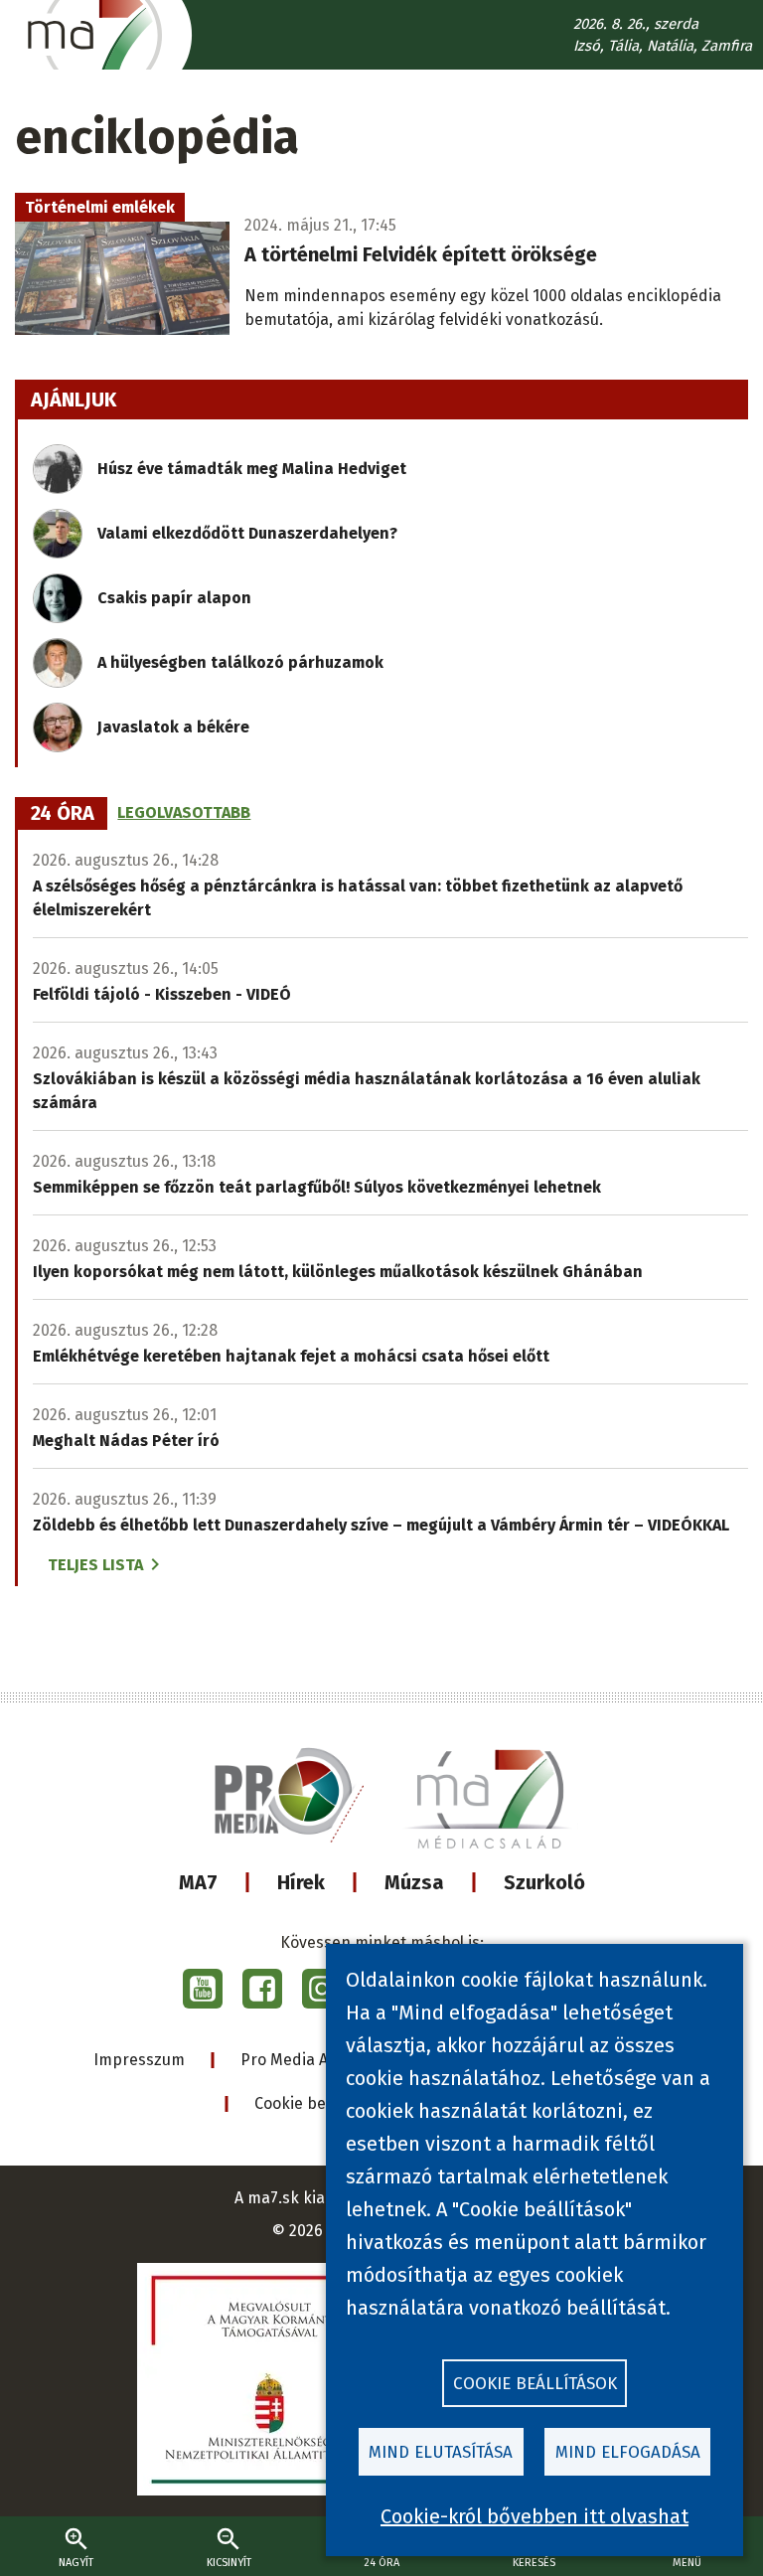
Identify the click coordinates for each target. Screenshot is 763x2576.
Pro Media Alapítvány (318, 2060)
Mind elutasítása (441, 2452)
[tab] (63, 814)
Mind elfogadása (628, 2452)
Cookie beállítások (321, 2103)
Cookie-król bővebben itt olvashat (534, 2516)
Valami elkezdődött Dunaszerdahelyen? (247, 533)
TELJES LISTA (95, 1565)
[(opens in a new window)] (203, 1989)
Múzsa (414, 1882)
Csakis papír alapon (174, 598)
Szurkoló (544, 1882)
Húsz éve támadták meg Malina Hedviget (252, 469)
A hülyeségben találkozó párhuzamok (240, 662)
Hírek (301, 1882)
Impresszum (139, 2060)
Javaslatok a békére (173, 727)
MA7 (198, 1882)
